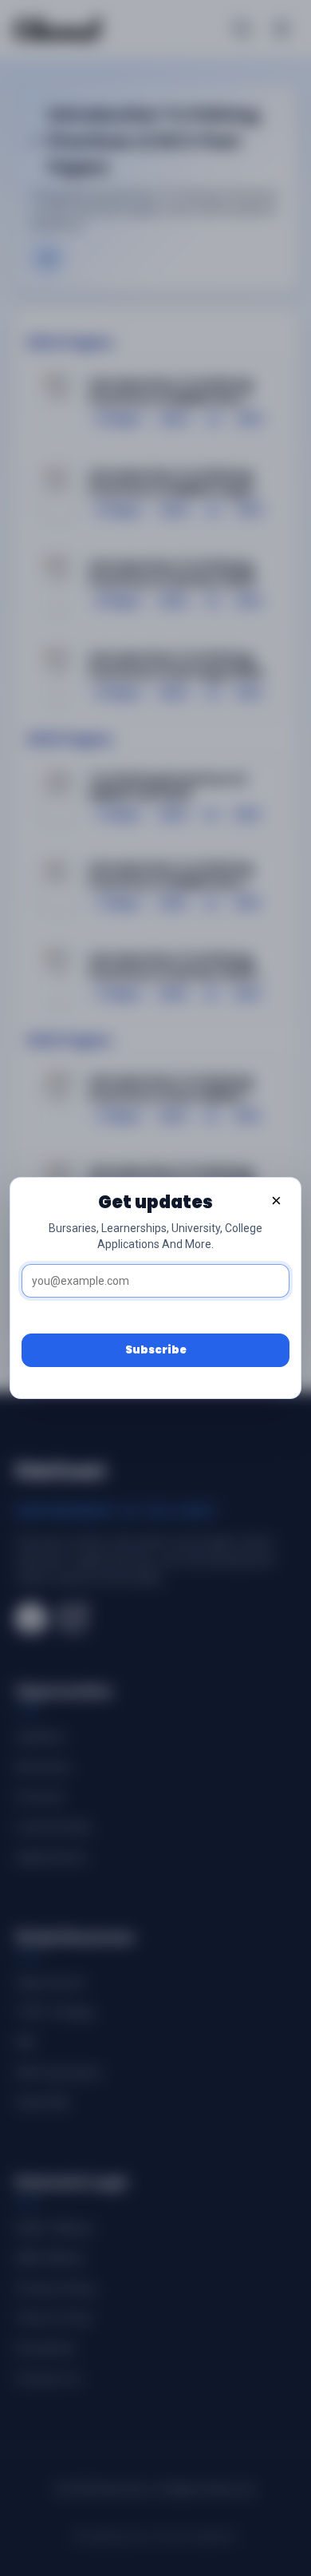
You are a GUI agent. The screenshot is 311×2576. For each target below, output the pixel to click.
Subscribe (156, 1350)
